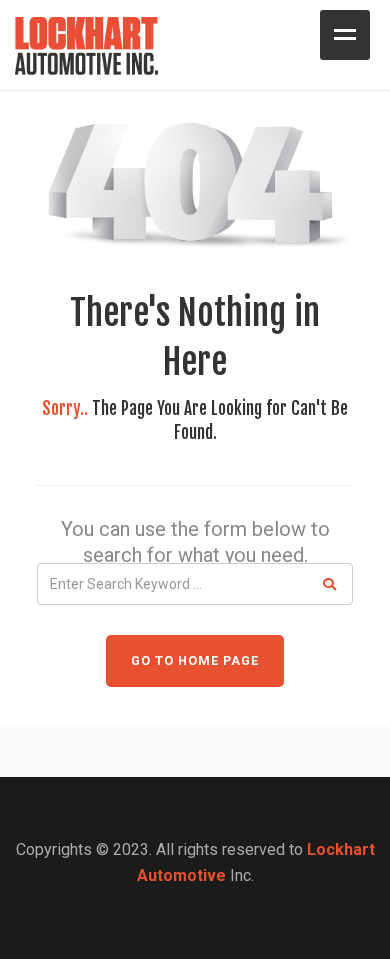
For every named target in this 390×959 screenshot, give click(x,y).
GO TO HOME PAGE (195, 660)
